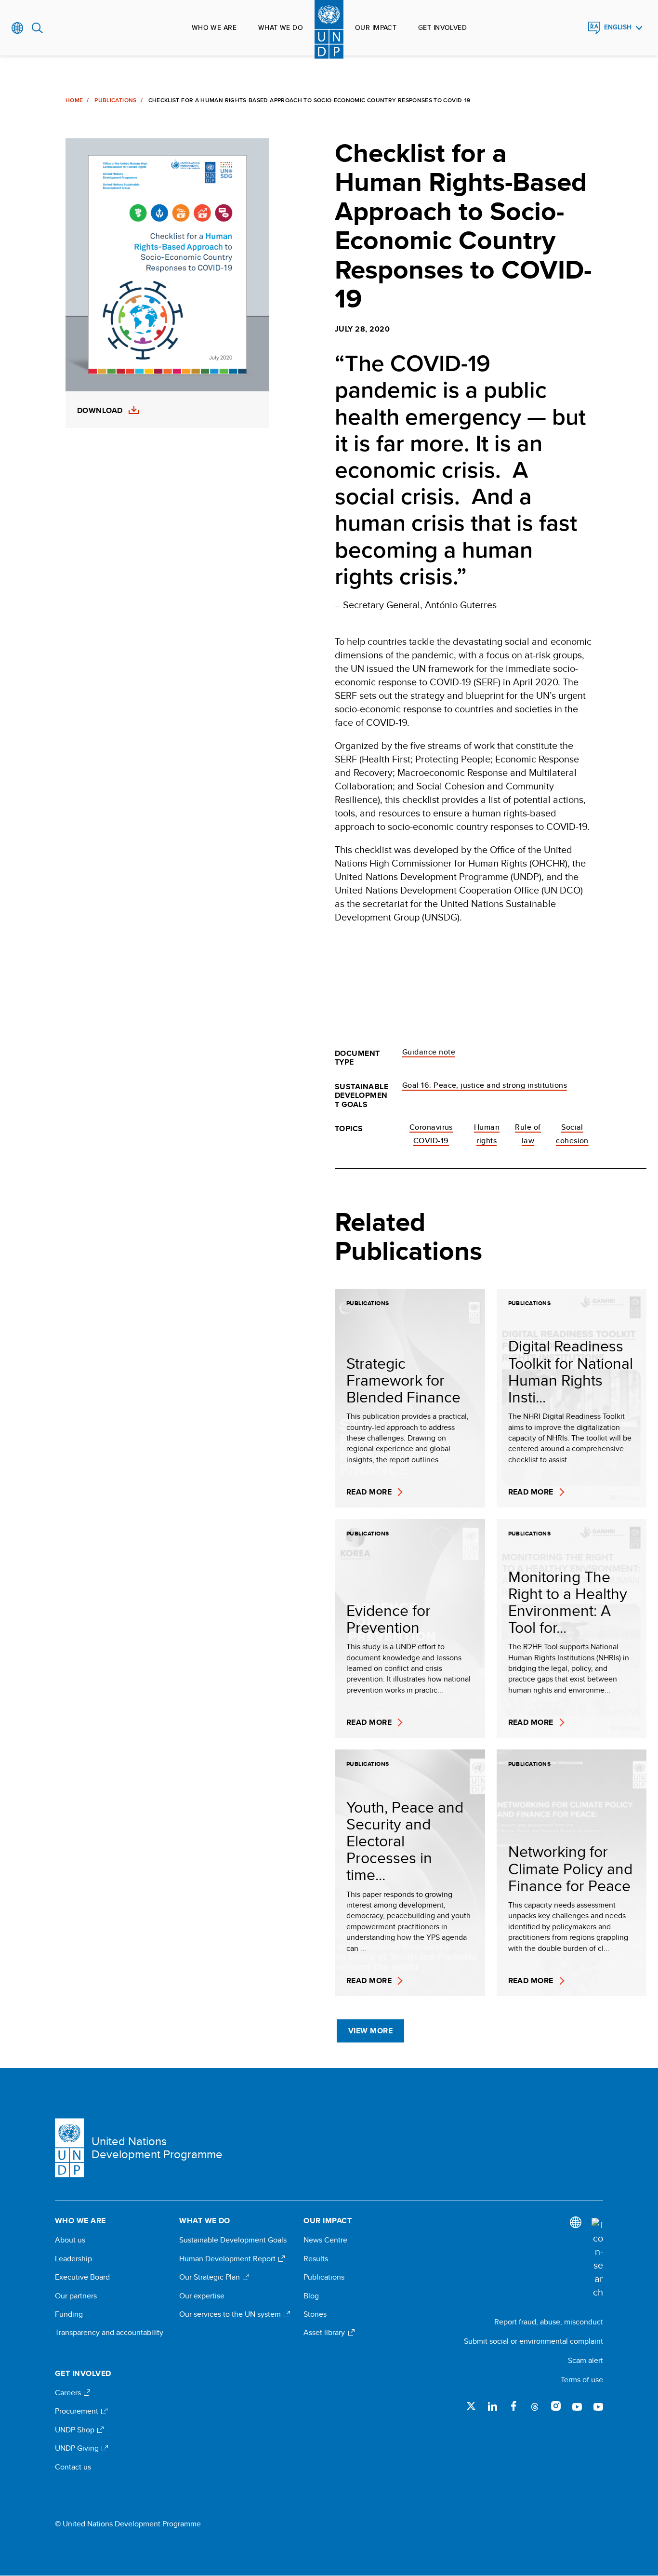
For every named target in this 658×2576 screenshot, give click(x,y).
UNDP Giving (78, 2448)
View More (370, 2031)
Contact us (73, 2467)
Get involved (442, 27)
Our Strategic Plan (211, 2277)
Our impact (376, 27)
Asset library (325, 2333)
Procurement (78, 2411)
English (618, 27)
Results (316, 2259)
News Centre (325, 2240)
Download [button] (100, 411)
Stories (315, 2314)
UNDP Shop (76, 2430)
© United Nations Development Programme (128, 2524)
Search (37, 28)
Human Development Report (228, 2259)
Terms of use (582, 2380)
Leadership (73, 2259)
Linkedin (492, 2406)
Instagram (556, 2406)
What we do (281, 27)
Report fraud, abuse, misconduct (549, 2322)
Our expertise (202, 2296)
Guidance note (429, 1052)
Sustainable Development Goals (233, 2240)
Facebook (513, 2406)
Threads (535, 2406)
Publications (115, 100)
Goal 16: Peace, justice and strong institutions (485, 1085)
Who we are (214, 27)
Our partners (76, 2296)
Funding (69, 2314)
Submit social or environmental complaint (533, 2341)
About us (70, 2240)
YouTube (577, 2406)
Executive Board (82, 2277)
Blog (311, 2296)
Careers (69, 2393)
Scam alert (586, 2360)
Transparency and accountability (109, 2333)
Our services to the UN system (231, 2314)
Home (74, 100)
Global (18, 28)
